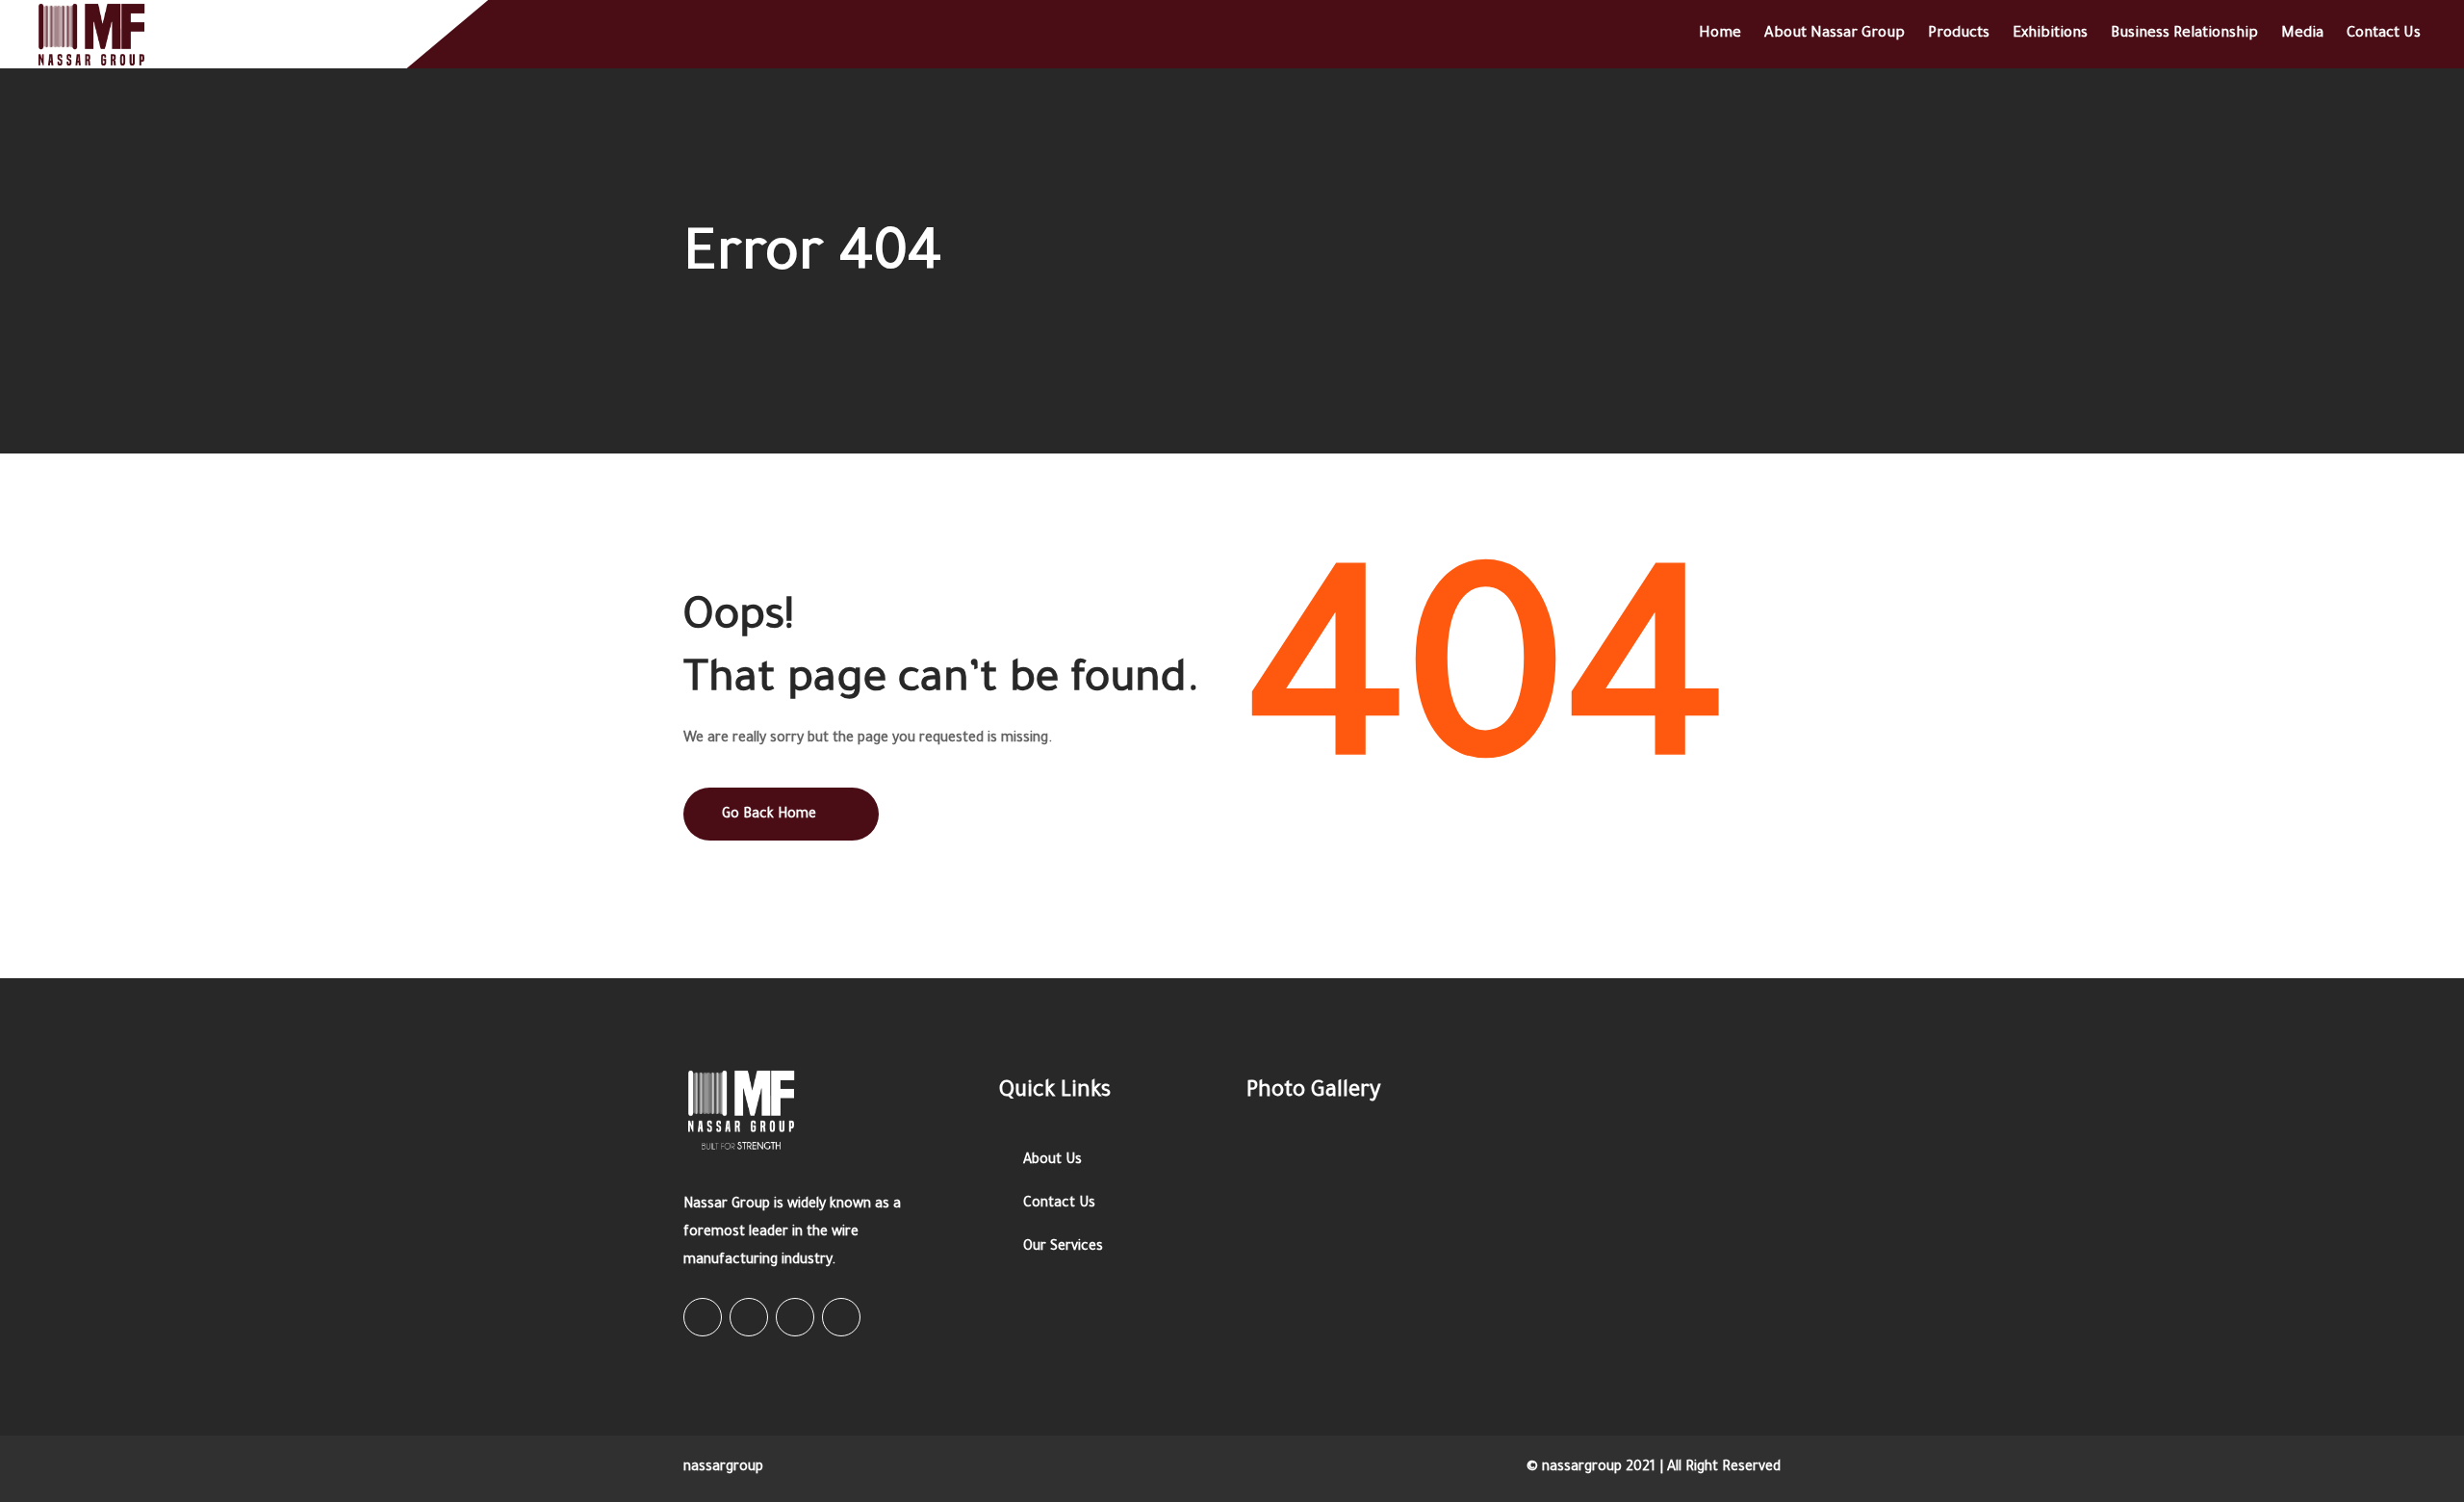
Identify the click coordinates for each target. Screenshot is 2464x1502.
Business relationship (2184, 34)
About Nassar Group (1835, 34)
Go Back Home (769, 816)
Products (1959, 34)
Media (2302, 34)
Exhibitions (2050, 34)
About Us (1052, 1161)
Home (1720, 34)
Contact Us (2384, 34)
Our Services (1063, 1248)
